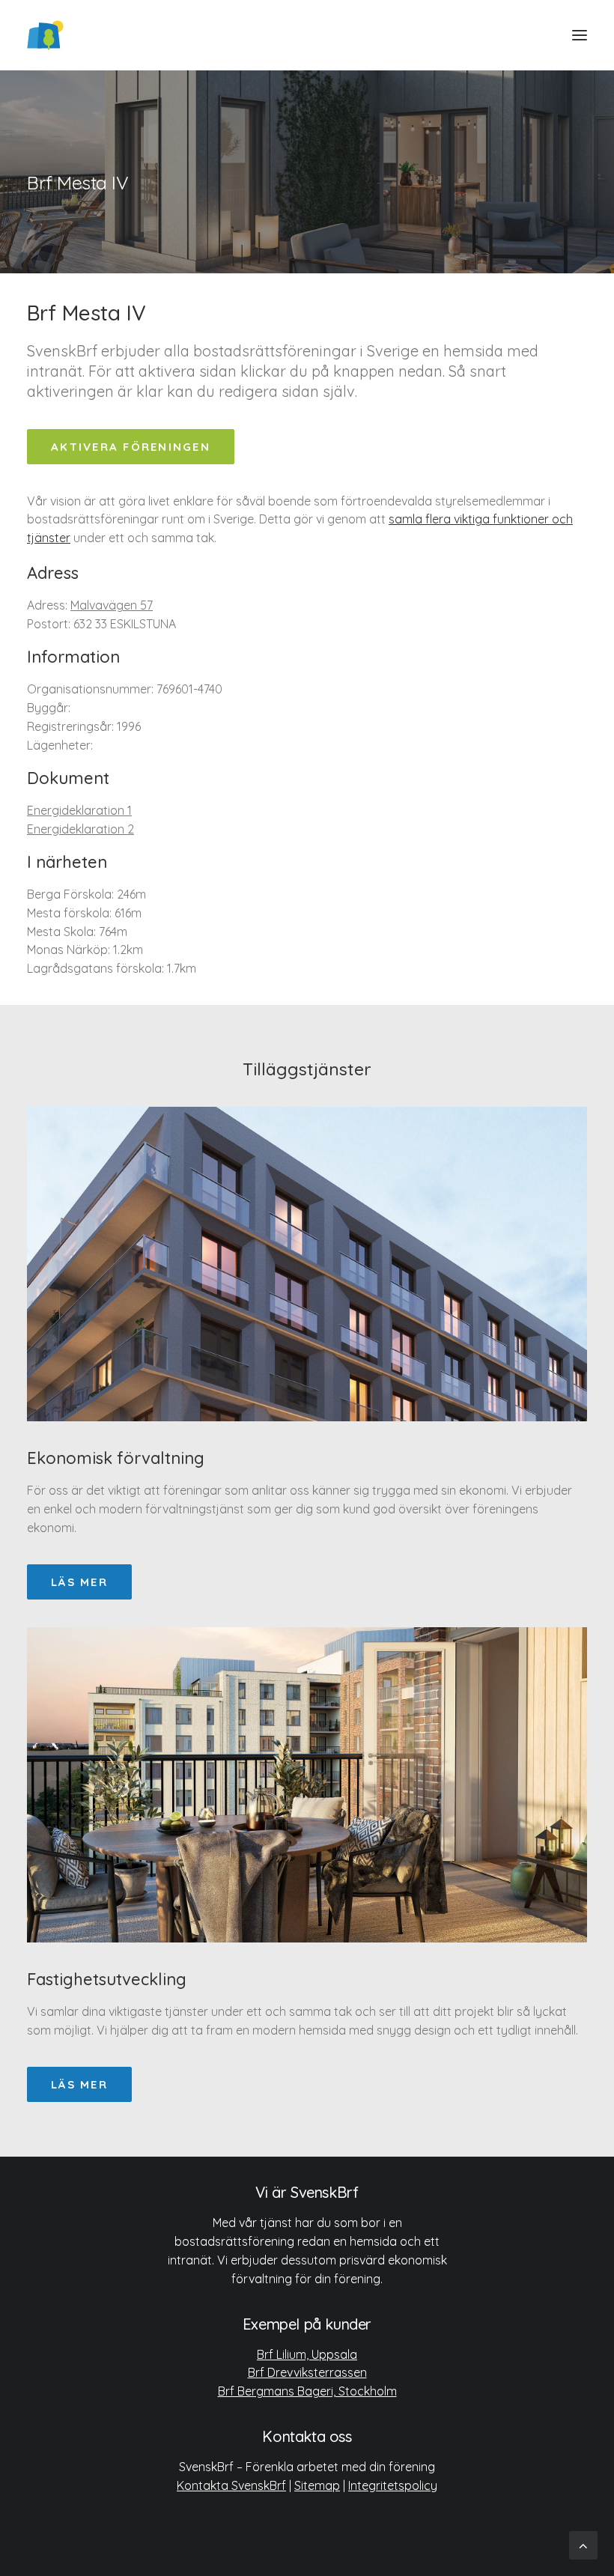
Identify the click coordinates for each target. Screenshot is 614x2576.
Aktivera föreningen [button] (131, 447)
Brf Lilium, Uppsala (307, 2354)
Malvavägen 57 (112, 605)
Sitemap (317, 2485)
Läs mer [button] (79, 1582)
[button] (580, 35)
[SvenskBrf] (45, 35)
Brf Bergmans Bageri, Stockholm (307, 2391)
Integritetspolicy (393, 2485)
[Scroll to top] (583, 2544)
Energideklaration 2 (80, 829)
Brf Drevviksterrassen (307, 2372)
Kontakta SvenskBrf (231, 2485)
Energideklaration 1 (79, 810)
